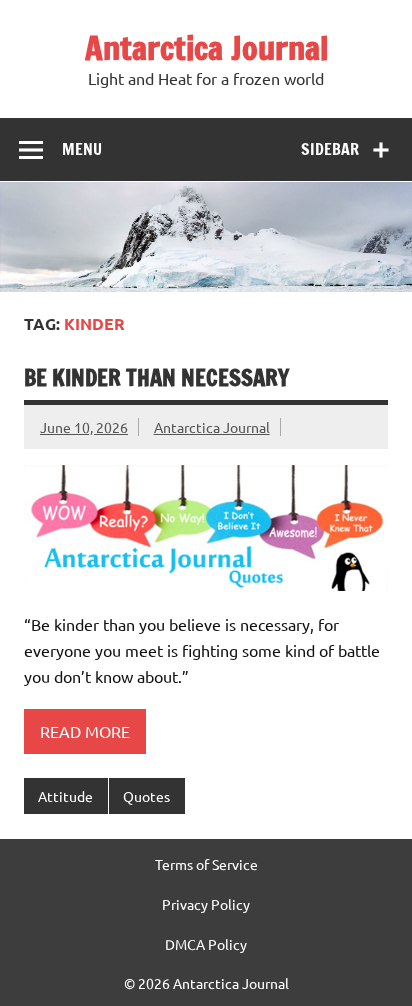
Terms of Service (206, 864)
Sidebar (330, 149)
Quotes (146, 796)
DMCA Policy (206, 944)
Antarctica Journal (206, 48)
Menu (82, 149)
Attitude (65, 796)
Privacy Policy (206, 904)
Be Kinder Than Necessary (156, 377)
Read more (85, 731)
